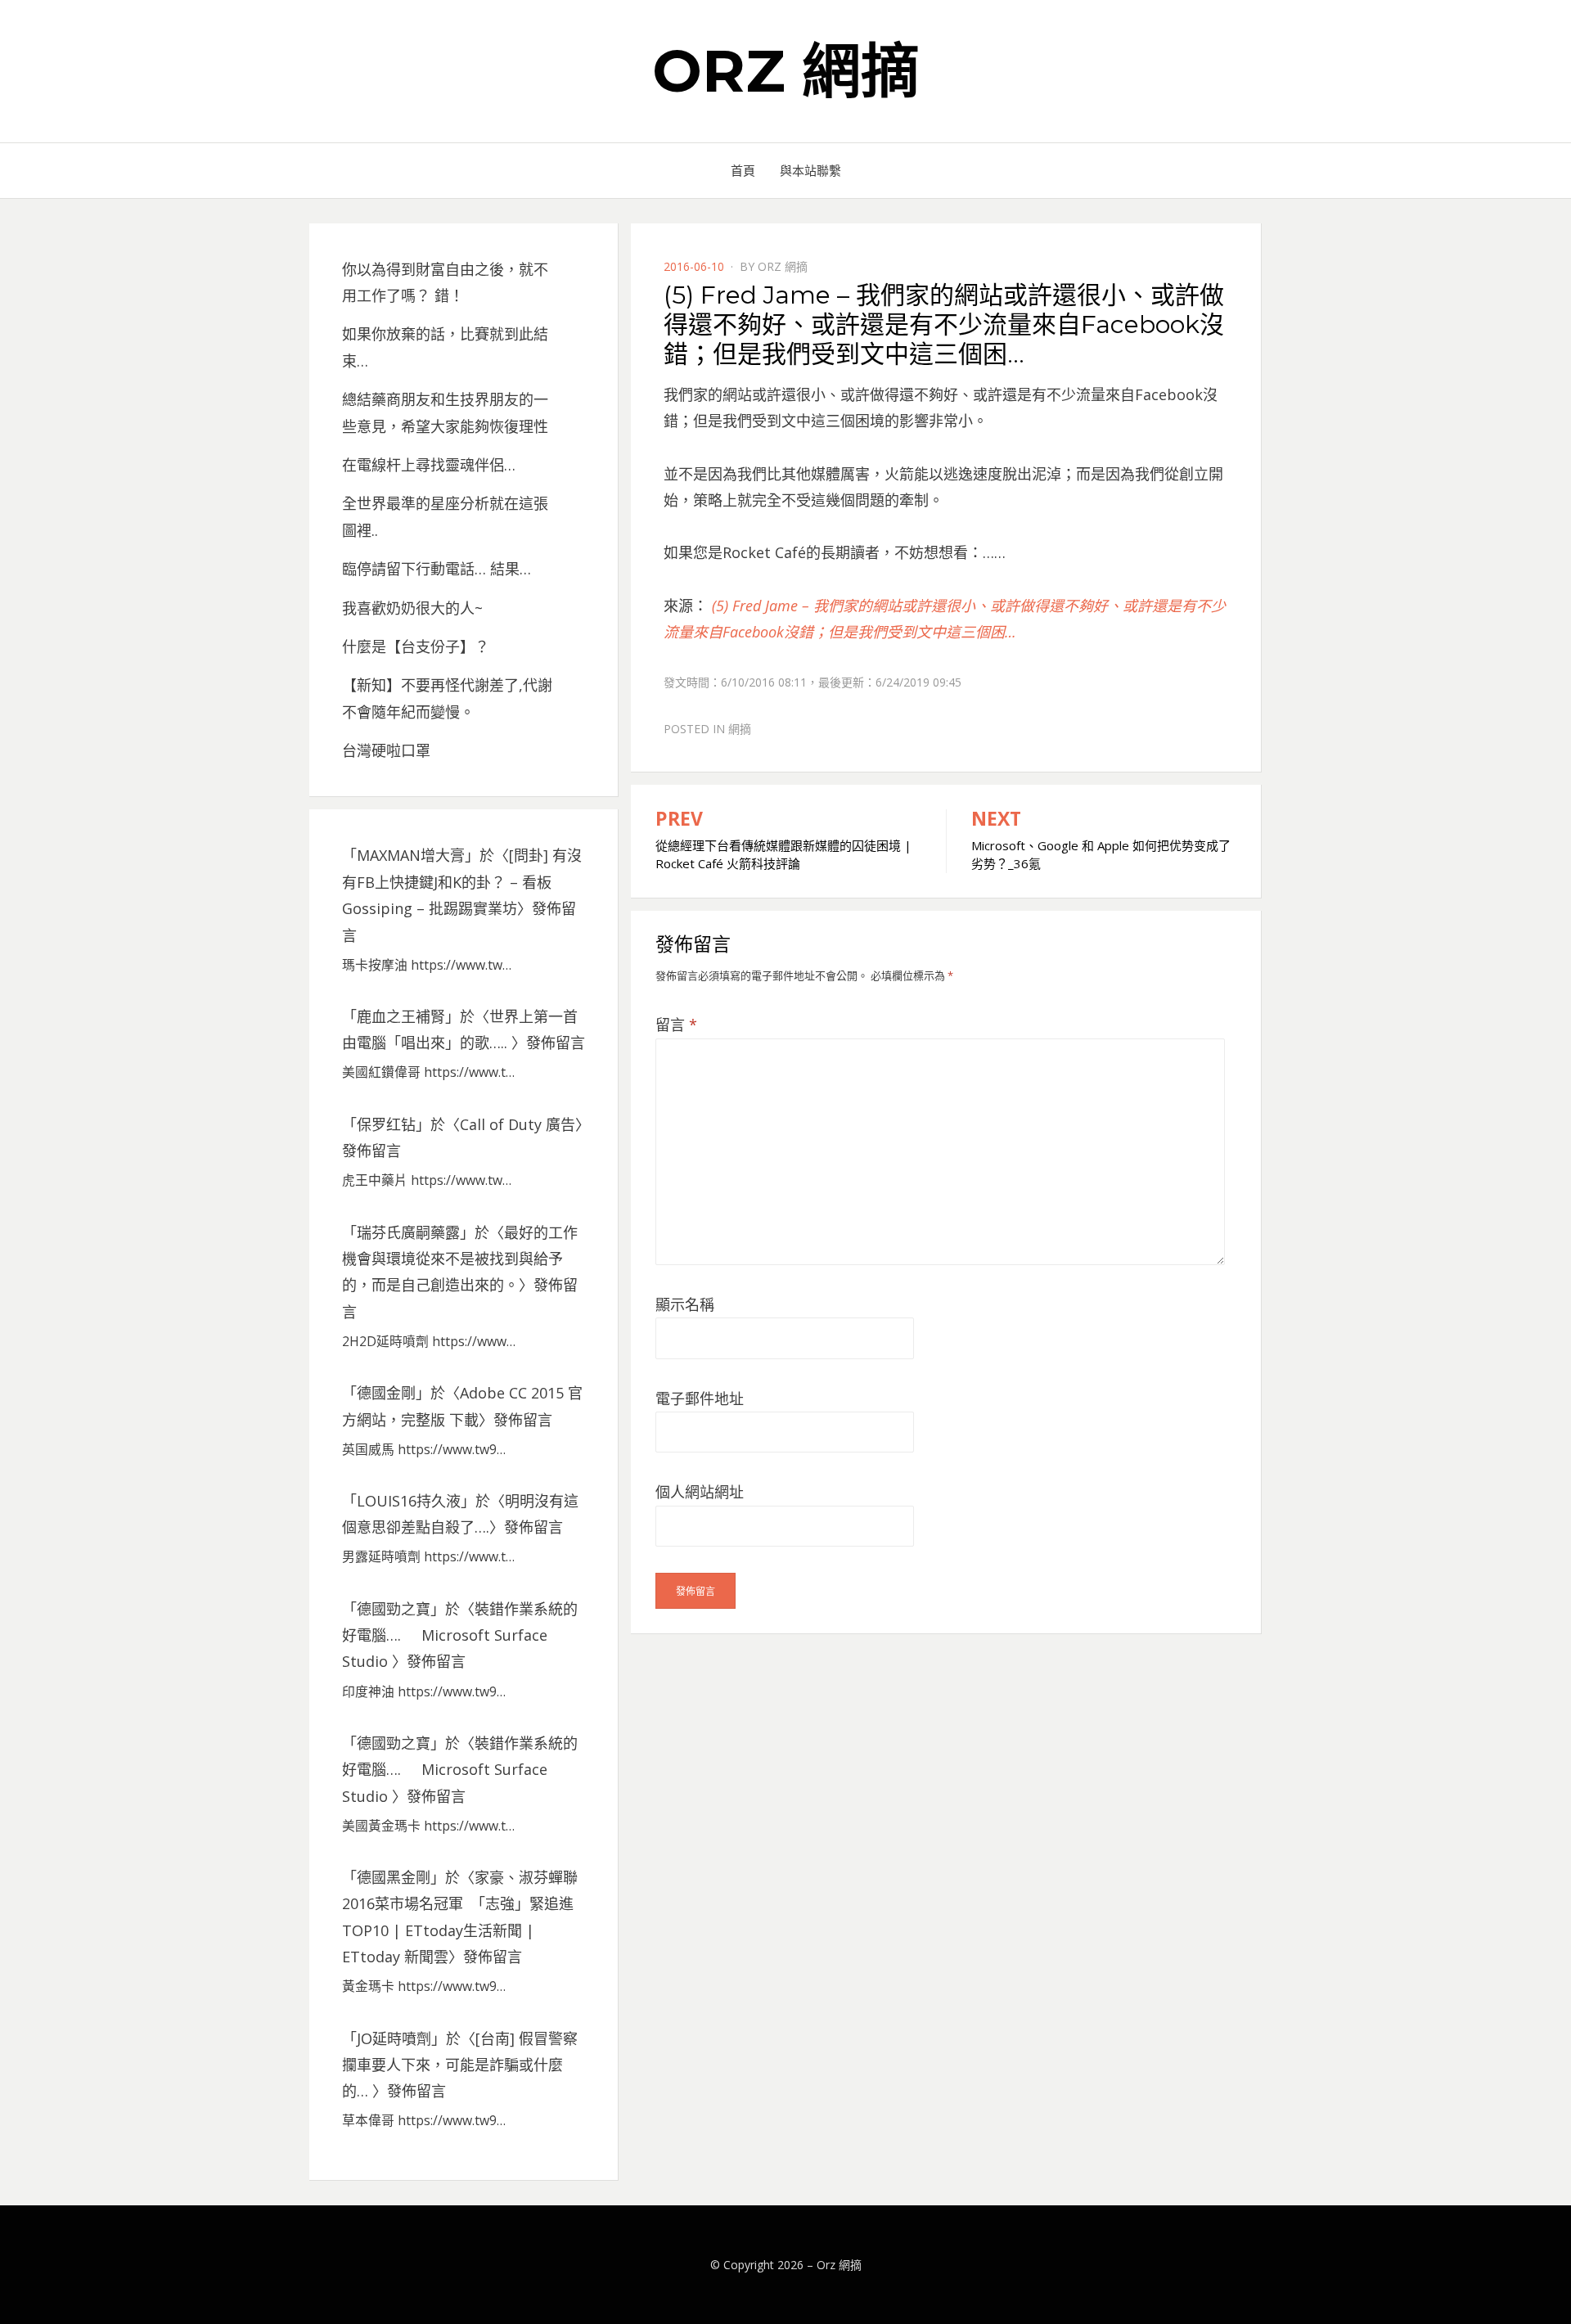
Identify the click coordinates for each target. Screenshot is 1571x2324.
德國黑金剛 (394, 1877)
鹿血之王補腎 (401, 1016)
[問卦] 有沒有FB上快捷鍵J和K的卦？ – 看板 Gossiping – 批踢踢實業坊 (462, 882)
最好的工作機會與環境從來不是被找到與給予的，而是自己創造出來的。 (460, 1259)
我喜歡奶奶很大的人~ (412, 608)
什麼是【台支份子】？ (416, 646)
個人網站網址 (700, 1492)
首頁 (743, 170)
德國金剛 (386, 1393)
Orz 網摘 (786, 70)
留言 (676, 1025)
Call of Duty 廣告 (518, 1124)
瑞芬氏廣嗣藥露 (408, 1232)
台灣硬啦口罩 (386, 750)
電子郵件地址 (700, 1398)
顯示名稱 (685, 1304)
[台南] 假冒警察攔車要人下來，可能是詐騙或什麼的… (460, 2065)
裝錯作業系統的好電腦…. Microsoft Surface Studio (460, 1635)
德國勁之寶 (394, 1609)
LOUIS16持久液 (409, 1501)
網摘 (740, 729)
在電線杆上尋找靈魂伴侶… (429, 465)
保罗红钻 (386, 1124)
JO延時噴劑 (394, 2038)
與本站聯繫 (810, 170)
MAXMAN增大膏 (411, 855)
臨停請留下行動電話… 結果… (437, 569)
